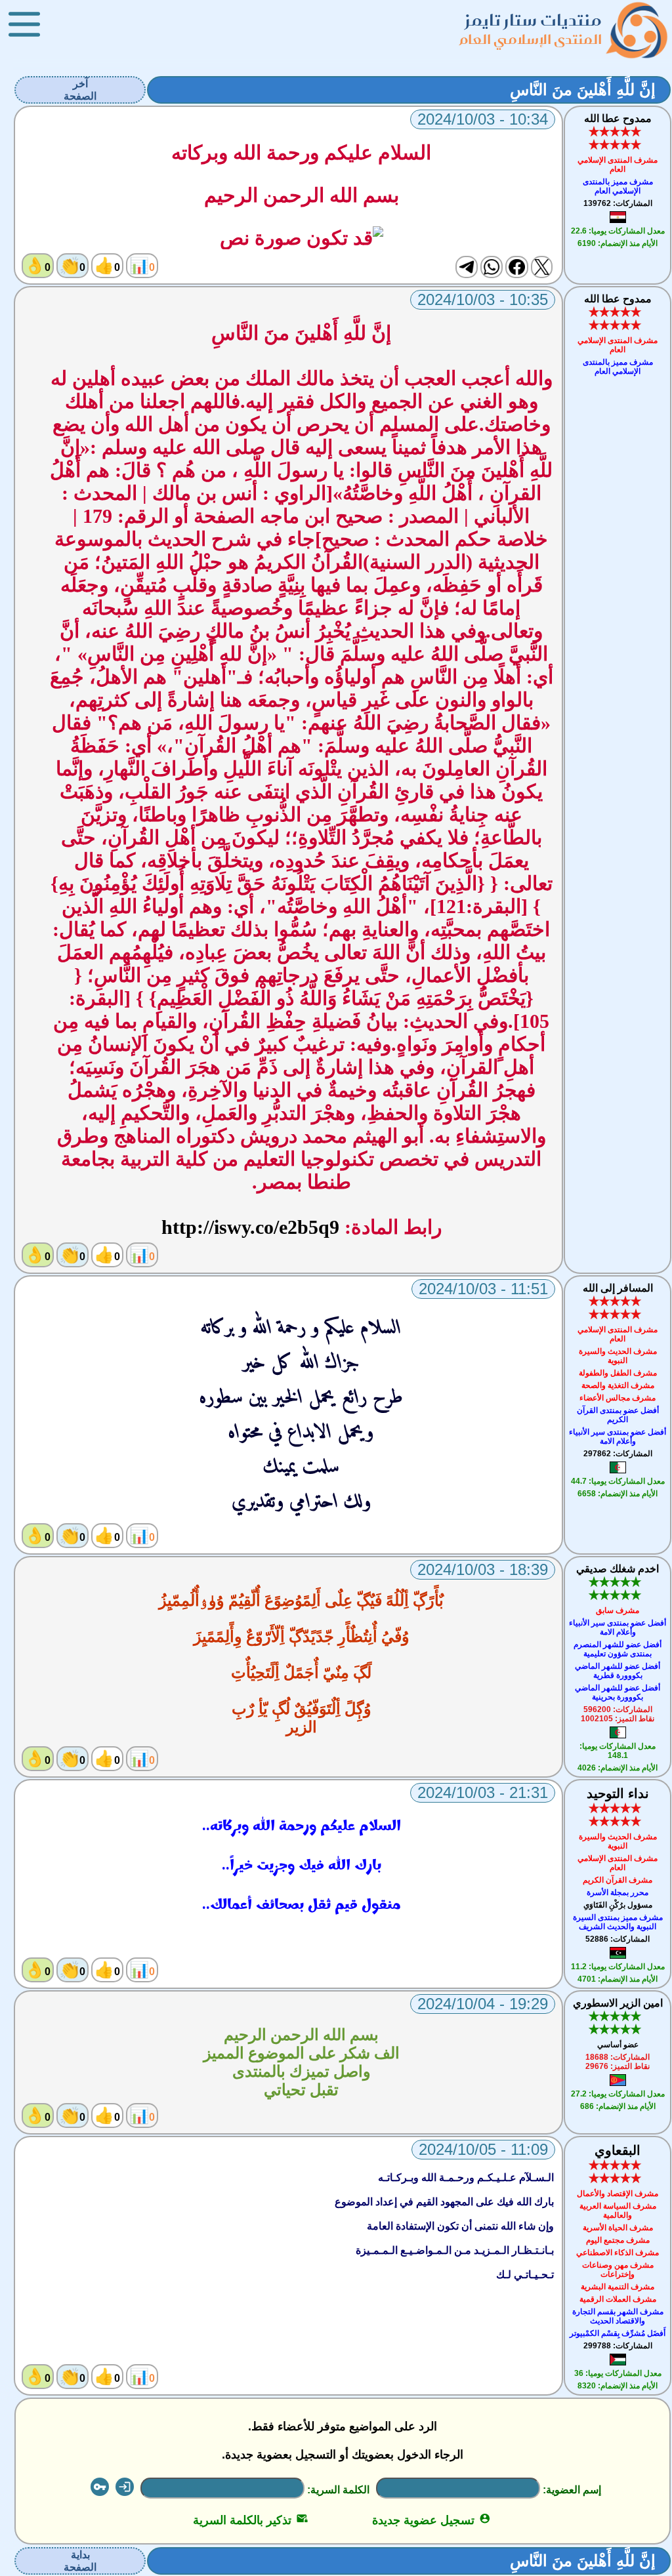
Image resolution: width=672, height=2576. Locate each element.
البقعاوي (618, 2150)
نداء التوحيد (618, 1793)
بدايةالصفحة (80, 2561)
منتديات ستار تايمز (534, 20)
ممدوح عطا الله (618, 118)
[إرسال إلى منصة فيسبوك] (516, 267)
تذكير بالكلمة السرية (250, 2520)
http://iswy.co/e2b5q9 (250, 1227)
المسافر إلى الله (618, 1288)
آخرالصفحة (80, 90)
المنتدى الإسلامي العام (531, 39)
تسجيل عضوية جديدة (431, 2520)
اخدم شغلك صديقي (618, 1569)
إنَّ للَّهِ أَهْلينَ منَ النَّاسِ (583, 90)
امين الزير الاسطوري (618, 2003)
